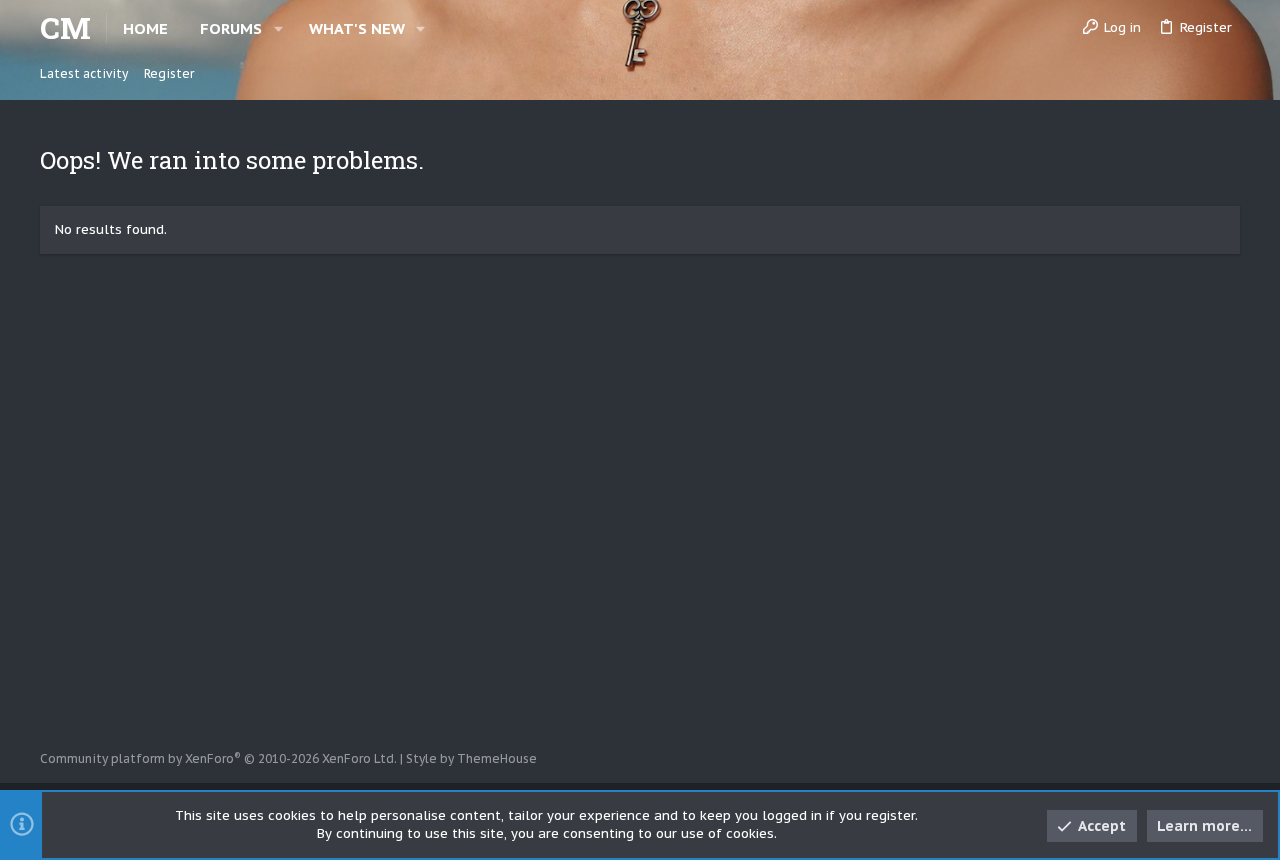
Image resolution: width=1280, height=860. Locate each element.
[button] (278, 28)
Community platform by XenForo (218, 758)
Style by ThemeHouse (471, 758)
